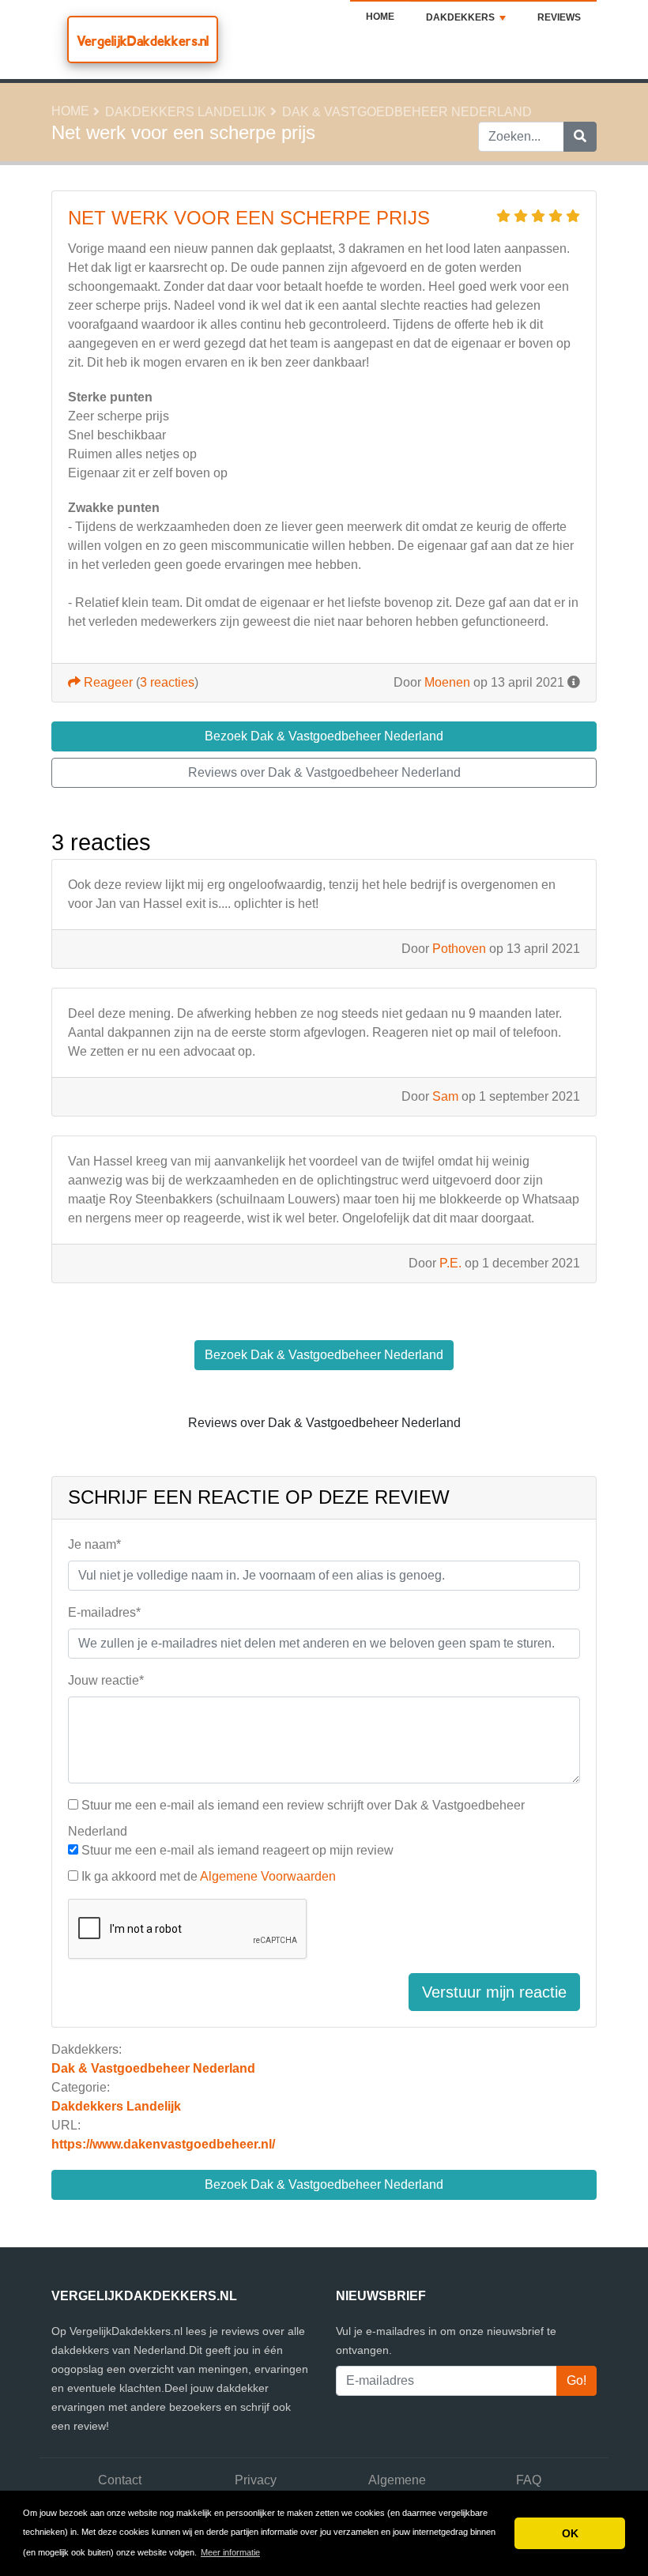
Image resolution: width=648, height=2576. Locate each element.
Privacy (256, 2480)
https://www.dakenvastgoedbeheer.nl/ (163, 2144)
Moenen (447, 682)
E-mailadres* (104, 1612)
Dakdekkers (460, 17)
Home (380, 17)
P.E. (450, 1263)
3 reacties (167, 682)
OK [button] (570, 2533)
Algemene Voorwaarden (268, 1876)
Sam (445, 1096)
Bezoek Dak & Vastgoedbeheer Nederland (324, 2184)
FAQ (529, 2480)
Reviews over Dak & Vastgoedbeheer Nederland (324, 772)
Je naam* (94, 1544)
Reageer (107, 682)
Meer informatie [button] (230, 2552)
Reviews (559, 17)
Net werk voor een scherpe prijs (249, 218)
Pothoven (459, 949)
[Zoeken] (580, 137)
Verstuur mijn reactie (494, 1992)
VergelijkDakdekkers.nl (143, 41)
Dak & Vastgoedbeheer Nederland (407, 112)
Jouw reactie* (106, 1680)
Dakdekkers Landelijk (186, 112)
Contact (120, 2480)
